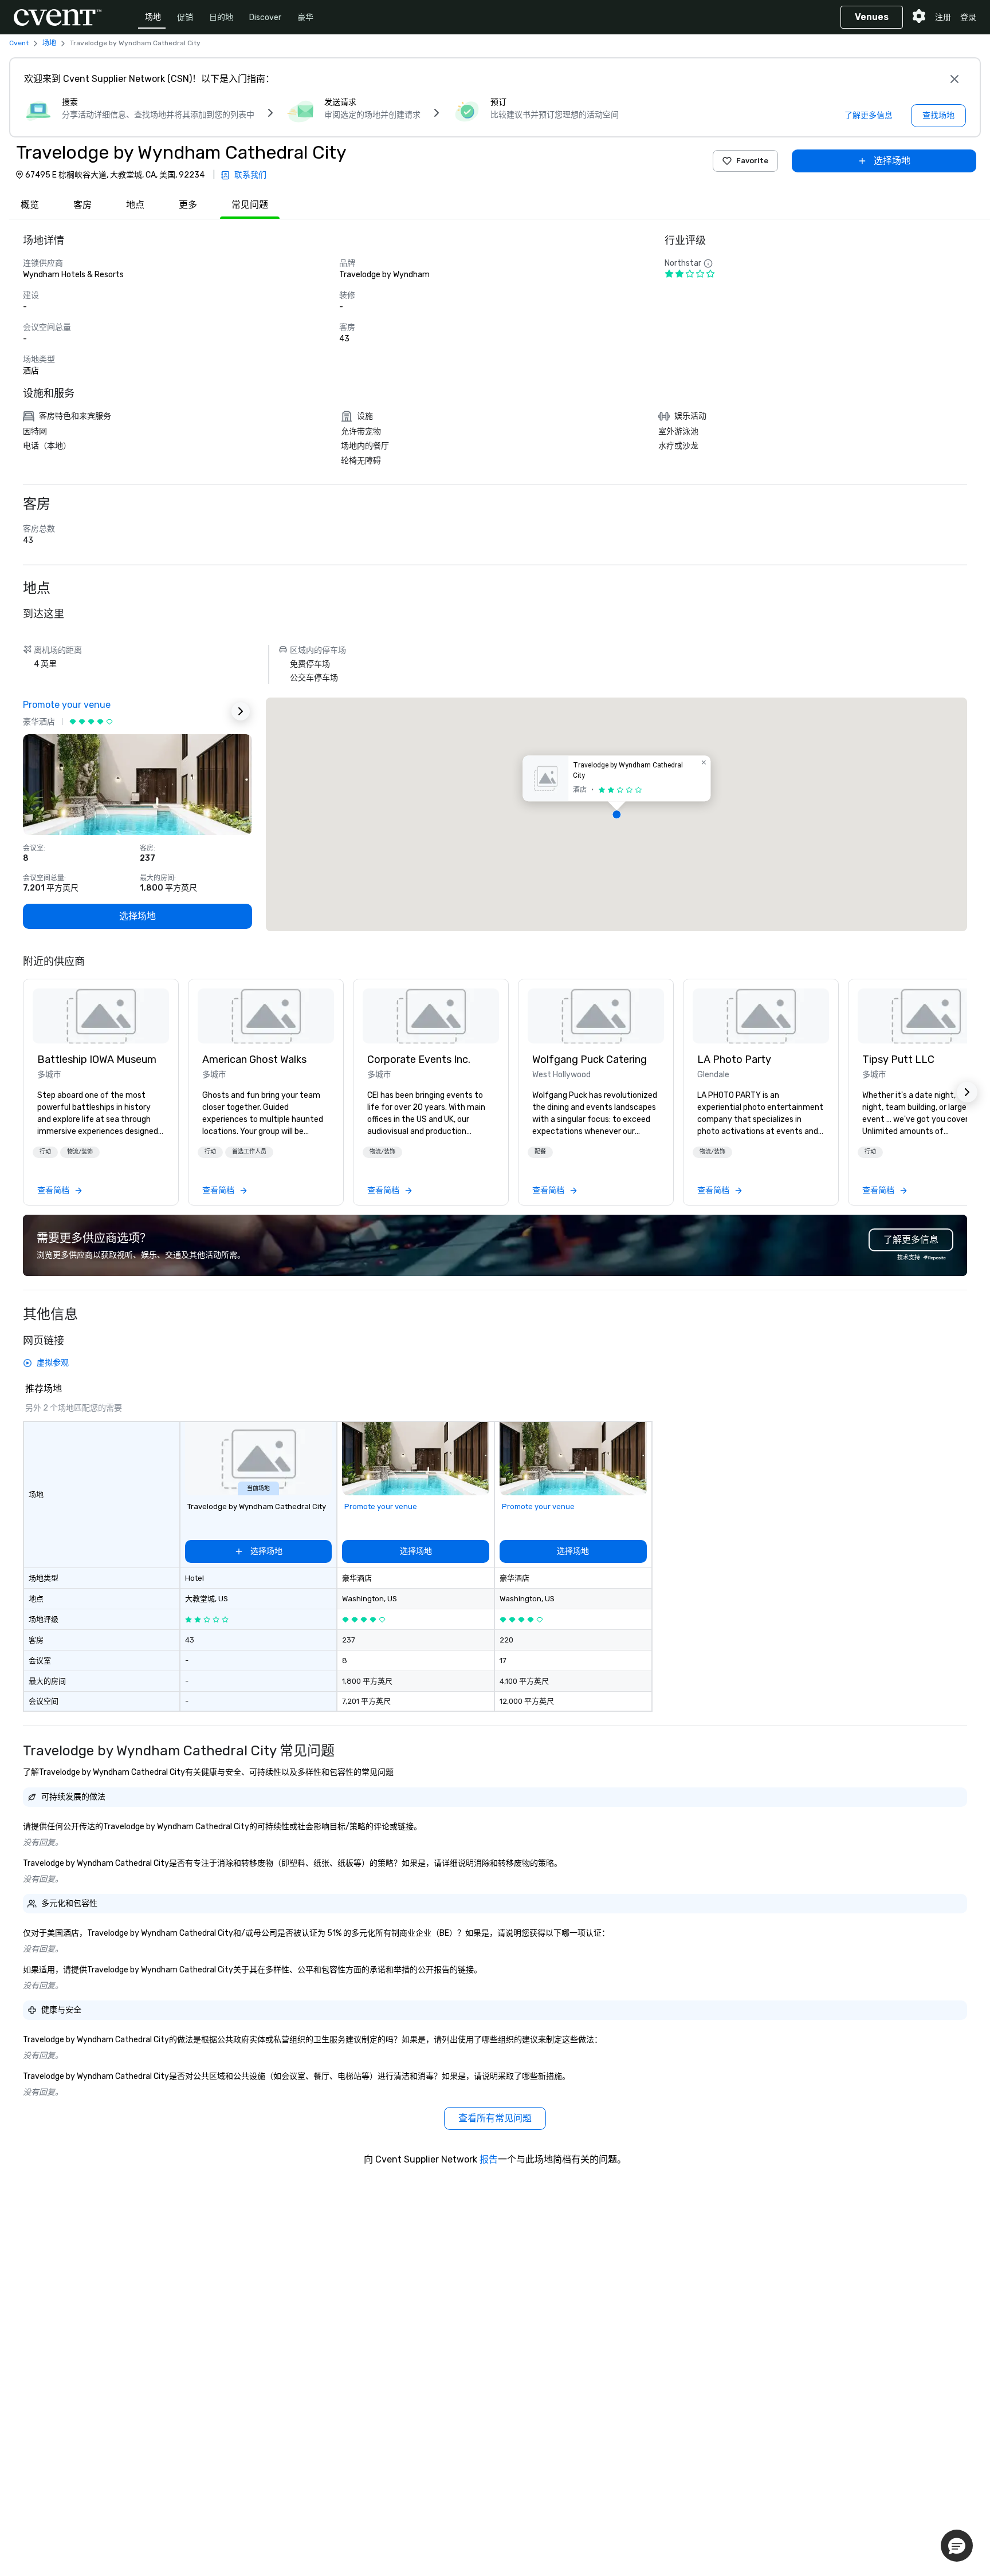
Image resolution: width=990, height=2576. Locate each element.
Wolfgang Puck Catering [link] (590, 1059)
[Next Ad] (241, 711)
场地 (153, 17)
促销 (185, 17)
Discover (265, 17)
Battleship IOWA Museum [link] (97, 1059)
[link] (101, 1016)
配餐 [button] (540, 1152)
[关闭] (954, 79)
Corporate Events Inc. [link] (419, 1059)
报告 (489, 2159)
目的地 (221, 17)
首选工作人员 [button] (249, 1152)
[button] (616, 814)
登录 (968, 17)
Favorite (752, 161)
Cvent (19, 43)
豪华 (305, 17)
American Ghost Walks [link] (254, 1059)
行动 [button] (45, 1152)
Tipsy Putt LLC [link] (898, 1059)
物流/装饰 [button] (80, 1152)
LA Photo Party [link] (734, 1059)
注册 (943, 17)
